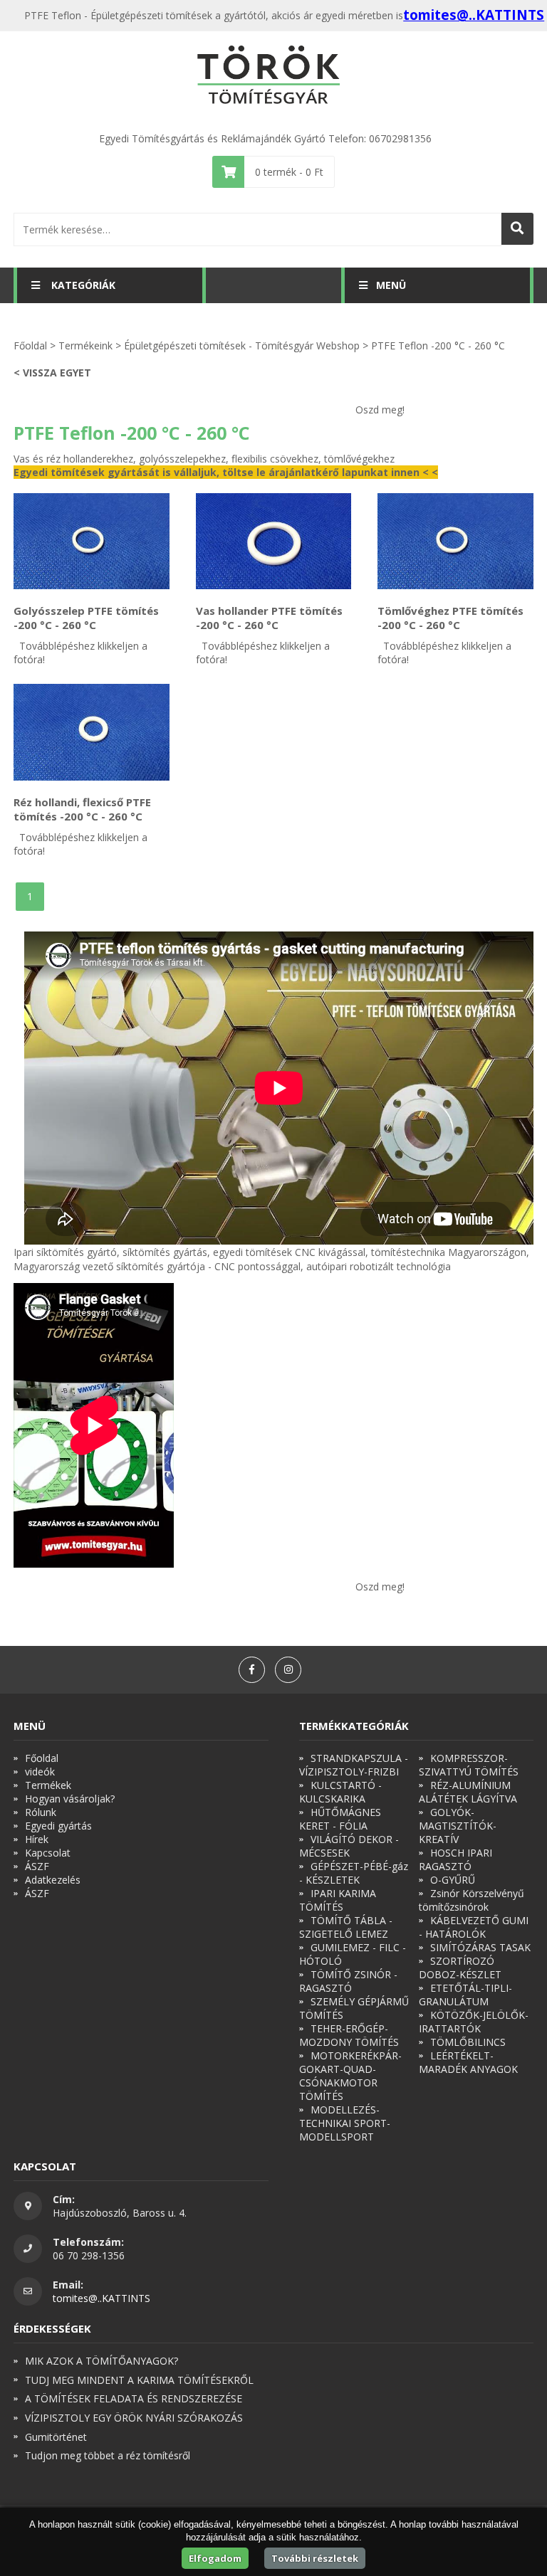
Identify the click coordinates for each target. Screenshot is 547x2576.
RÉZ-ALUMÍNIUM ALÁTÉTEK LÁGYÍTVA (468, 1792)
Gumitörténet (56, 2437)
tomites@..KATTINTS (474, 15)
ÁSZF (37, 1866)
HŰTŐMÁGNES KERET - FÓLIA (340, 1819)
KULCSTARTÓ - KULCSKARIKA (340, 1792)
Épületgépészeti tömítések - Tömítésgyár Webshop (242, 345)
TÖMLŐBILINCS (468, 2042)
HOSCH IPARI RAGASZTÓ (455, 1859)
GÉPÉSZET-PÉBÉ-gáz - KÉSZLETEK (354, 1873)
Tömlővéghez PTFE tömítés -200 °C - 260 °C (450, 618)
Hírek (37, 1839)
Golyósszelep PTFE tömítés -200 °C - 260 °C (86, 618)
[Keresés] (517, 229)
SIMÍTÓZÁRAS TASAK (480, 1947)
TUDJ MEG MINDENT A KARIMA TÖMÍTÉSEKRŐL (139, 2380)
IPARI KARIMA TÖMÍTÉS (338, 1900)
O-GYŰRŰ (453, 1880)
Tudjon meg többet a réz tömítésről (108, 2455)
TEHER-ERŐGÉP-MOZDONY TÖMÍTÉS (349, 2035)
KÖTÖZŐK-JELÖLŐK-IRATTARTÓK (474, 2022)
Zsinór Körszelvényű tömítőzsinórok (472, 1900)
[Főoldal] (273, 76)
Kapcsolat (48, 1853)
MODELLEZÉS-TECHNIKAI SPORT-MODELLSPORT (345, 2123)
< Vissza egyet (52, 373)
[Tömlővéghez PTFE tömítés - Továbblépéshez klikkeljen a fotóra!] (455, 542)
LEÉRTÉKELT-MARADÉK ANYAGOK (468, 2062)
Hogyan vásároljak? (70, 1799)
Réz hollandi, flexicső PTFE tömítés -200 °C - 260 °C (82, 809)
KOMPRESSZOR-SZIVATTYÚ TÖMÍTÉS (469, 1765)
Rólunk (41, 1812)
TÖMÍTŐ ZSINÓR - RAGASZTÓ (348, 1981)
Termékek (48, 1785)
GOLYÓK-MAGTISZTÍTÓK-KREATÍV (458, 1826)
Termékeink (85, 345)
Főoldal (30, 345)
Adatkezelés (53, 1880)
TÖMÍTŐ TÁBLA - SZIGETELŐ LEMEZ (346, 1927)
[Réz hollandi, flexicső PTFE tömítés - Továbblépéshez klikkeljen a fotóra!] (92, 732)
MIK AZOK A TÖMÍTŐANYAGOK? (101, 2361)
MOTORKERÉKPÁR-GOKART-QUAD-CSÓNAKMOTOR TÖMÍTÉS (350, 2076)
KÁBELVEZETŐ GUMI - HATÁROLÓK (474, 1927)
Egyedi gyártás (58, 1826)
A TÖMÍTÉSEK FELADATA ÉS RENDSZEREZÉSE (134, 2398)
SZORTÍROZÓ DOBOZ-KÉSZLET (460, 1968)
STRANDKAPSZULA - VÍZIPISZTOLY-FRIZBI (354, 1765)
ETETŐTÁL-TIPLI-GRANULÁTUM (465, 1995)
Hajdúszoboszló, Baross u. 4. (120, 2213)
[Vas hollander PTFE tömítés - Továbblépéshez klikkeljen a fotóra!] (274, 542)
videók (40, 1772)
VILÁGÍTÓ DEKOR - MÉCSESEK (349, 1846)
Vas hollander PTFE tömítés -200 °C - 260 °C (269, 618)
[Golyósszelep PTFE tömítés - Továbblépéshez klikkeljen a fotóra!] (92, 542)
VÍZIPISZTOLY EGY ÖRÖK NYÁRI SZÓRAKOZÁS (134, 2418)
